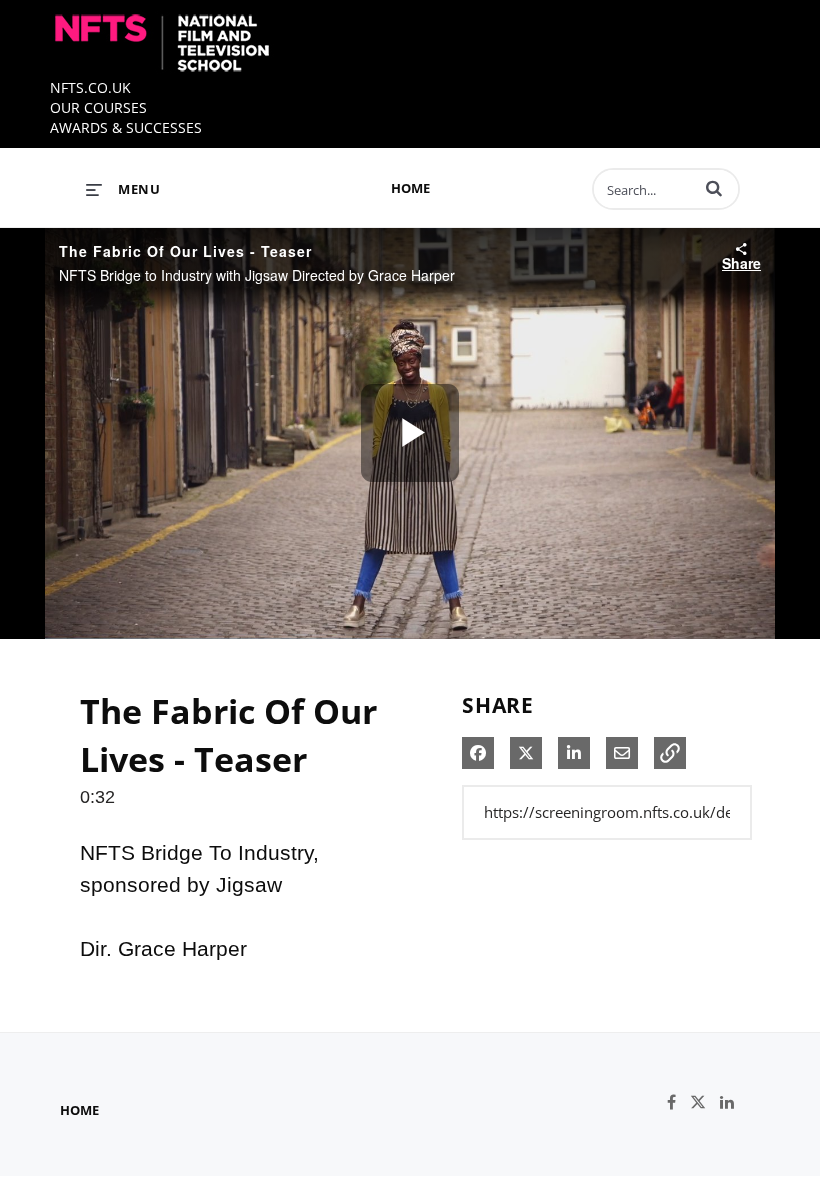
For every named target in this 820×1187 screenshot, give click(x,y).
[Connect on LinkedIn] (732, 1102)
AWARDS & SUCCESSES (126, 127)
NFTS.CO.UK (90, 87)
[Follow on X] (705, 1102)
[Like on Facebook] (678, 1102)
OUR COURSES (98, 107)
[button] (714, 188)
